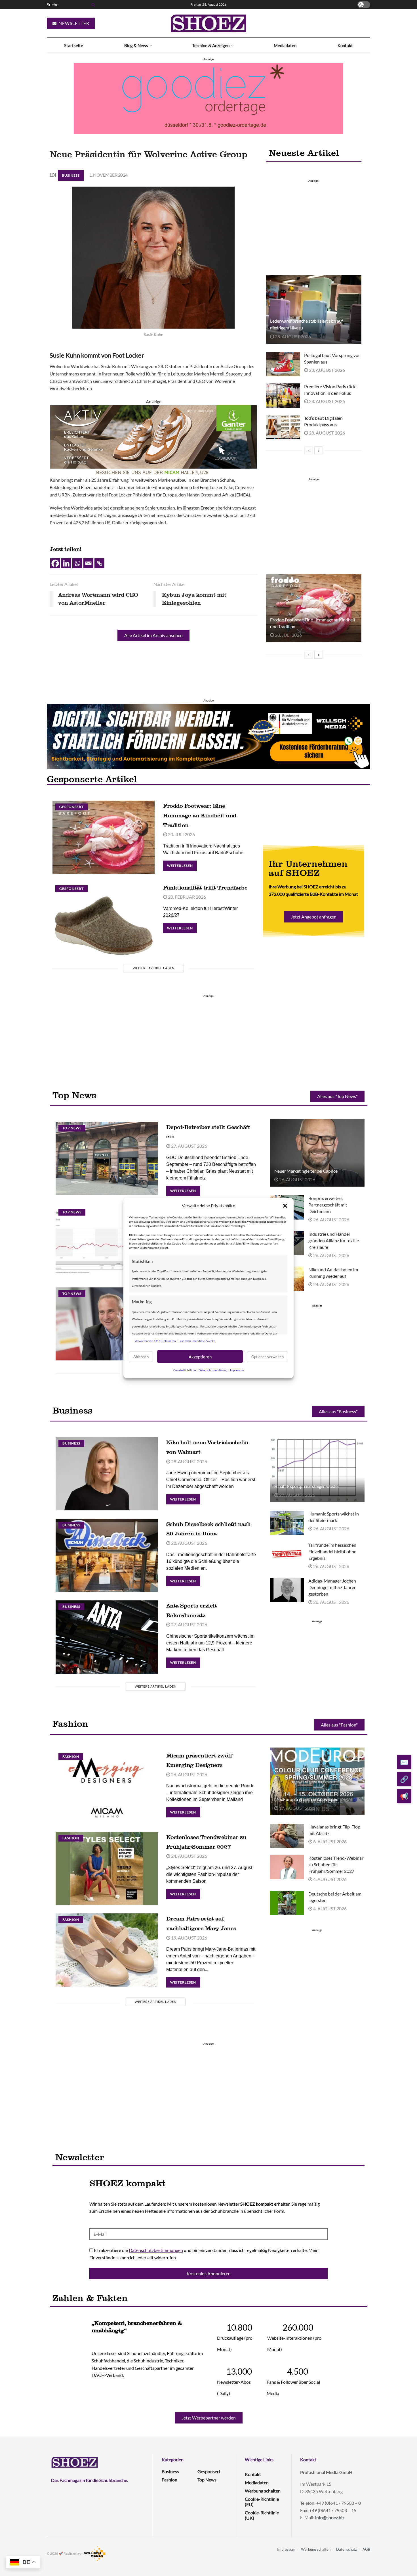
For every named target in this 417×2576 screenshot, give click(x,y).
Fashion (71, 1756)
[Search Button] (92, 5)
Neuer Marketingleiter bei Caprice (306, 1171)
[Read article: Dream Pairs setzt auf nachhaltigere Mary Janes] (107, 1950)
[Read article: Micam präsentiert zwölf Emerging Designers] (107, 1787)
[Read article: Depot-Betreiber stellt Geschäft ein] (107, 1158)
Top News (72, 1128)
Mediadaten (285, 45)
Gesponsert (71, 807)
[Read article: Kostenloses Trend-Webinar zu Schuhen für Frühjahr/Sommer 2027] (287, 1867)
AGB (366, 2549)
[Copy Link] (99, 563)
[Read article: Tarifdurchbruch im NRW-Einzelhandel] (107, 1324)
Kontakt (345, 45)
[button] (285, 1206)
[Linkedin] (66, 563)
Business (71, 175)
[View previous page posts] (309, 450)
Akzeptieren (200, 1356)
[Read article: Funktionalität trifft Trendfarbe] (104, 919)
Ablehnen (141, 1356)
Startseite (74, 45)
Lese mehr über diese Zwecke (197, 1341)
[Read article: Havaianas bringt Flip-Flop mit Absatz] (287, 1836)
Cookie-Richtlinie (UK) (262, 2515)
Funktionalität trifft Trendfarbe (205, 888)
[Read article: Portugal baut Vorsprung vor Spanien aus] (283, 364)
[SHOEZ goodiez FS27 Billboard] (208, 98)
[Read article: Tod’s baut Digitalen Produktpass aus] (283, 427)
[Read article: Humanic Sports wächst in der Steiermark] (287, 1523)
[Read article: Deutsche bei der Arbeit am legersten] (287, 1903)
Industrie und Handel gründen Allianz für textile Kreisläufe (334, 1240)
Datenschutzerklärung (213, 1370)
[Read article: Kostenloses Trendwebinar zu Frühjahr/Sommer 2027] (107, 1868)
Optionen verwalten (268, 1356)
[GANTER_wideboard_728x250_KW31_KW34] (153, 440)
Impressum (237, 1370)
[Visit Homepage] (208, 23)
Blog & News (136, 45)
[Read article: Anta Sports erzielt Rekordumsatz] (107, 1637)
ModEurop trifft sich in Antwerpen (306, 1799)
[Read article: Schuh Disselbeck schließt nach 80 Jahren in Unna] (107, 1555)
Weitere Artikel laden (154, 968)
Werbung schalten (263, 2491)
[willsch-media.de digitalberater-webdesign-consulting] (208, 736)
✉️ (404, 1762)
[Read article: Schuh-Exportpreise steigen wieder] (317, 1468)
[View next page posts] (319, 450)
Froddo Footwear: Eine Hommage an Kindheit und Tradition (200, 815)
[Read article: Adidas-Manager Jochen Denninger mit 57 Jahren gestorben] (287, 1590)
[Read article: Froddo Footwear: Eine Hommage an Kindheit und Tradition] (313, 608)
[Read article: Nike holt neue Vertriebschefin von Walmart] (107, 1474)
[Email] (88, 563)
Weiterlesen (182, 864)
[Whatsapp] (77, 563)
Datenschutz (347, 2549)
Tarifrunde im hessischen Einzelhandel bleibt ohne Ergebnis (332, 1551)
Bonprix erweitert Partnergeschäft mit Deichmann (328, 1205)
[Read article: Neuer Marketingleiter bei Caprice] (317, 1153)
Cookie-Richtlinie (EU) (262, 2502)
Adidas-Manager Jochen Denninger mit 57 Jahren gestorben (332, 1587)
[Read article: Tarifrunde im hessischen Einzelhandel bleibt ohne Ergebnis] (287, 1554)
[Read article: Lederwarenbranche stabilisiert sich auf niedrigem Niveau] (313, 309)
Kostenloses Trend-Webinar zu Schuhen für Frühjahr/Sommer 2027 (336, 1864)
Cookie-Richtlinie (185, 1370)
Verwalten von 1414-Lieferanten (155, 1341)
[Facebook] (55, 563)
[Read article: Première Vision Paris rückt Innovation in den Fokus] (283, 396)
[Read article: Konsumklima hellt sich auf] (107, 1242)
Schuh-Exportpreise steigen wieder (307, 1486)
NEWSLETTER (73, 23)
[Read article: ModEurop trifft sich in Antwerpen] (317, 1781)
